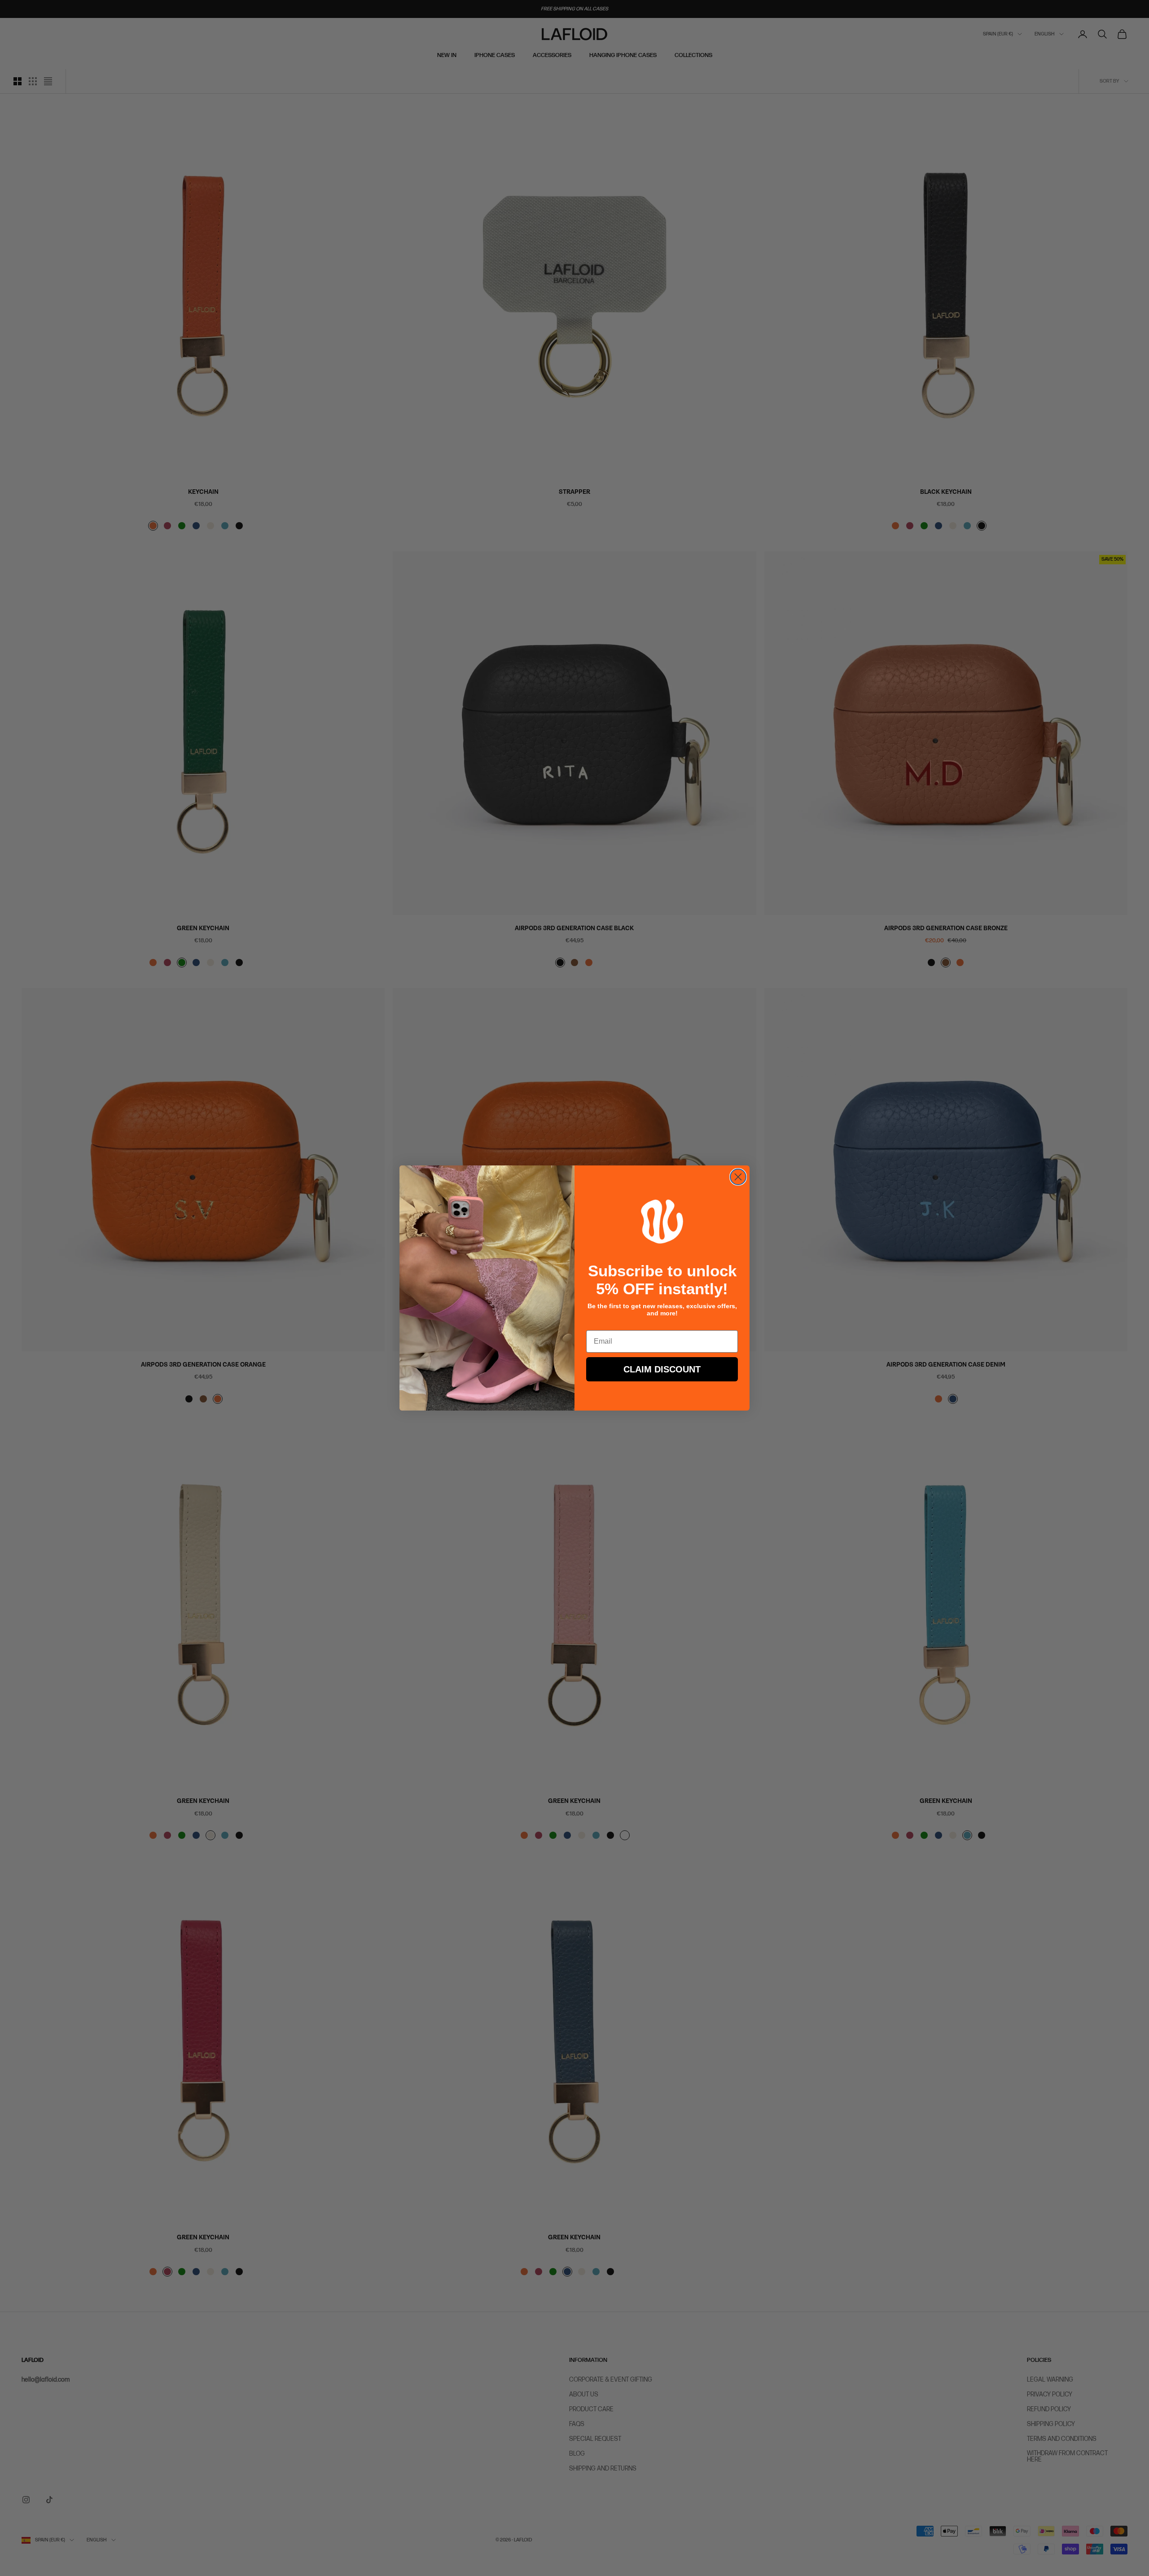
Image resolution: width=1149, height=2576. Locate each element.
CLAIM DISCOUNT (662, 1369)
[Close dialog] (738, 1177)
